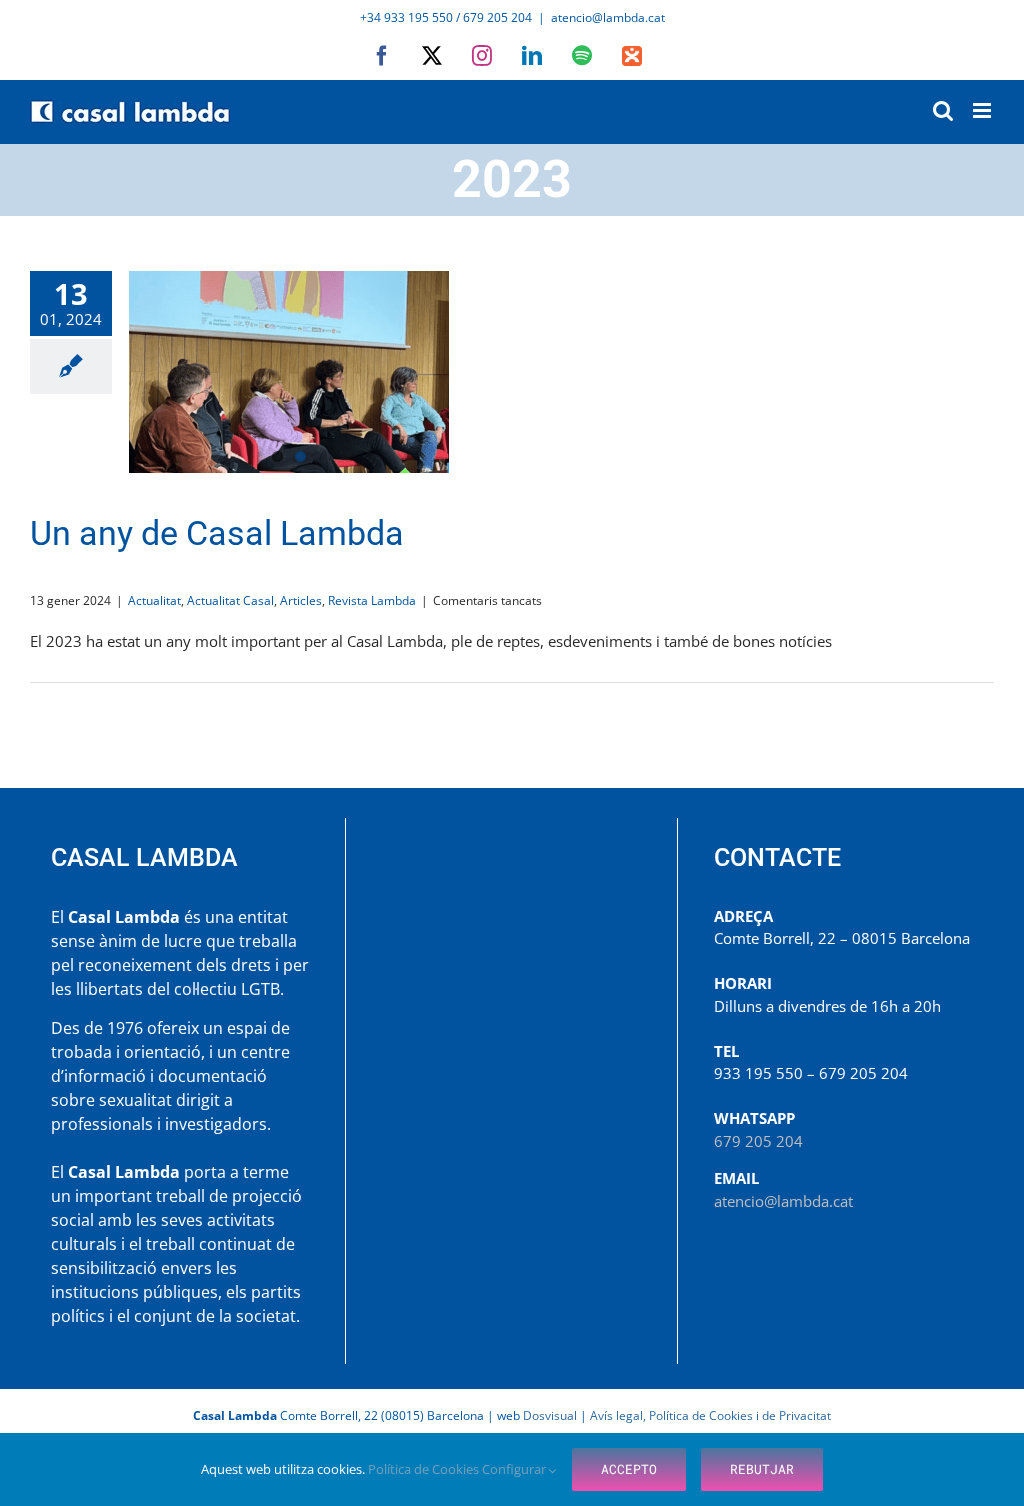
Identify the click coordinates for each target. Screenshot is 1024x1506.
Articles (301, 600)
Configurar (515, 1469)
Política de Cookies (425, 1469)
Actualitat (154, 600)
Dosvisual (550, 1415)
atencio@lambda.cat (608, 17)
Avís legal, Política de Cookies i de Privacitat (710, 1415)
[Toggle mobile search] (943, 110)
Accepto (629, 1469)
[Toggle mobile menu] (983, 110)
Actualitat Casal (230, 600)
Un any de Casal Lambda (217, 533)
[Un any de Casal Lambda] (289, 372)
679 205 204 (758, 1141)
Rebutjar (762, 1469)
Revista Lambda (372, 600)
